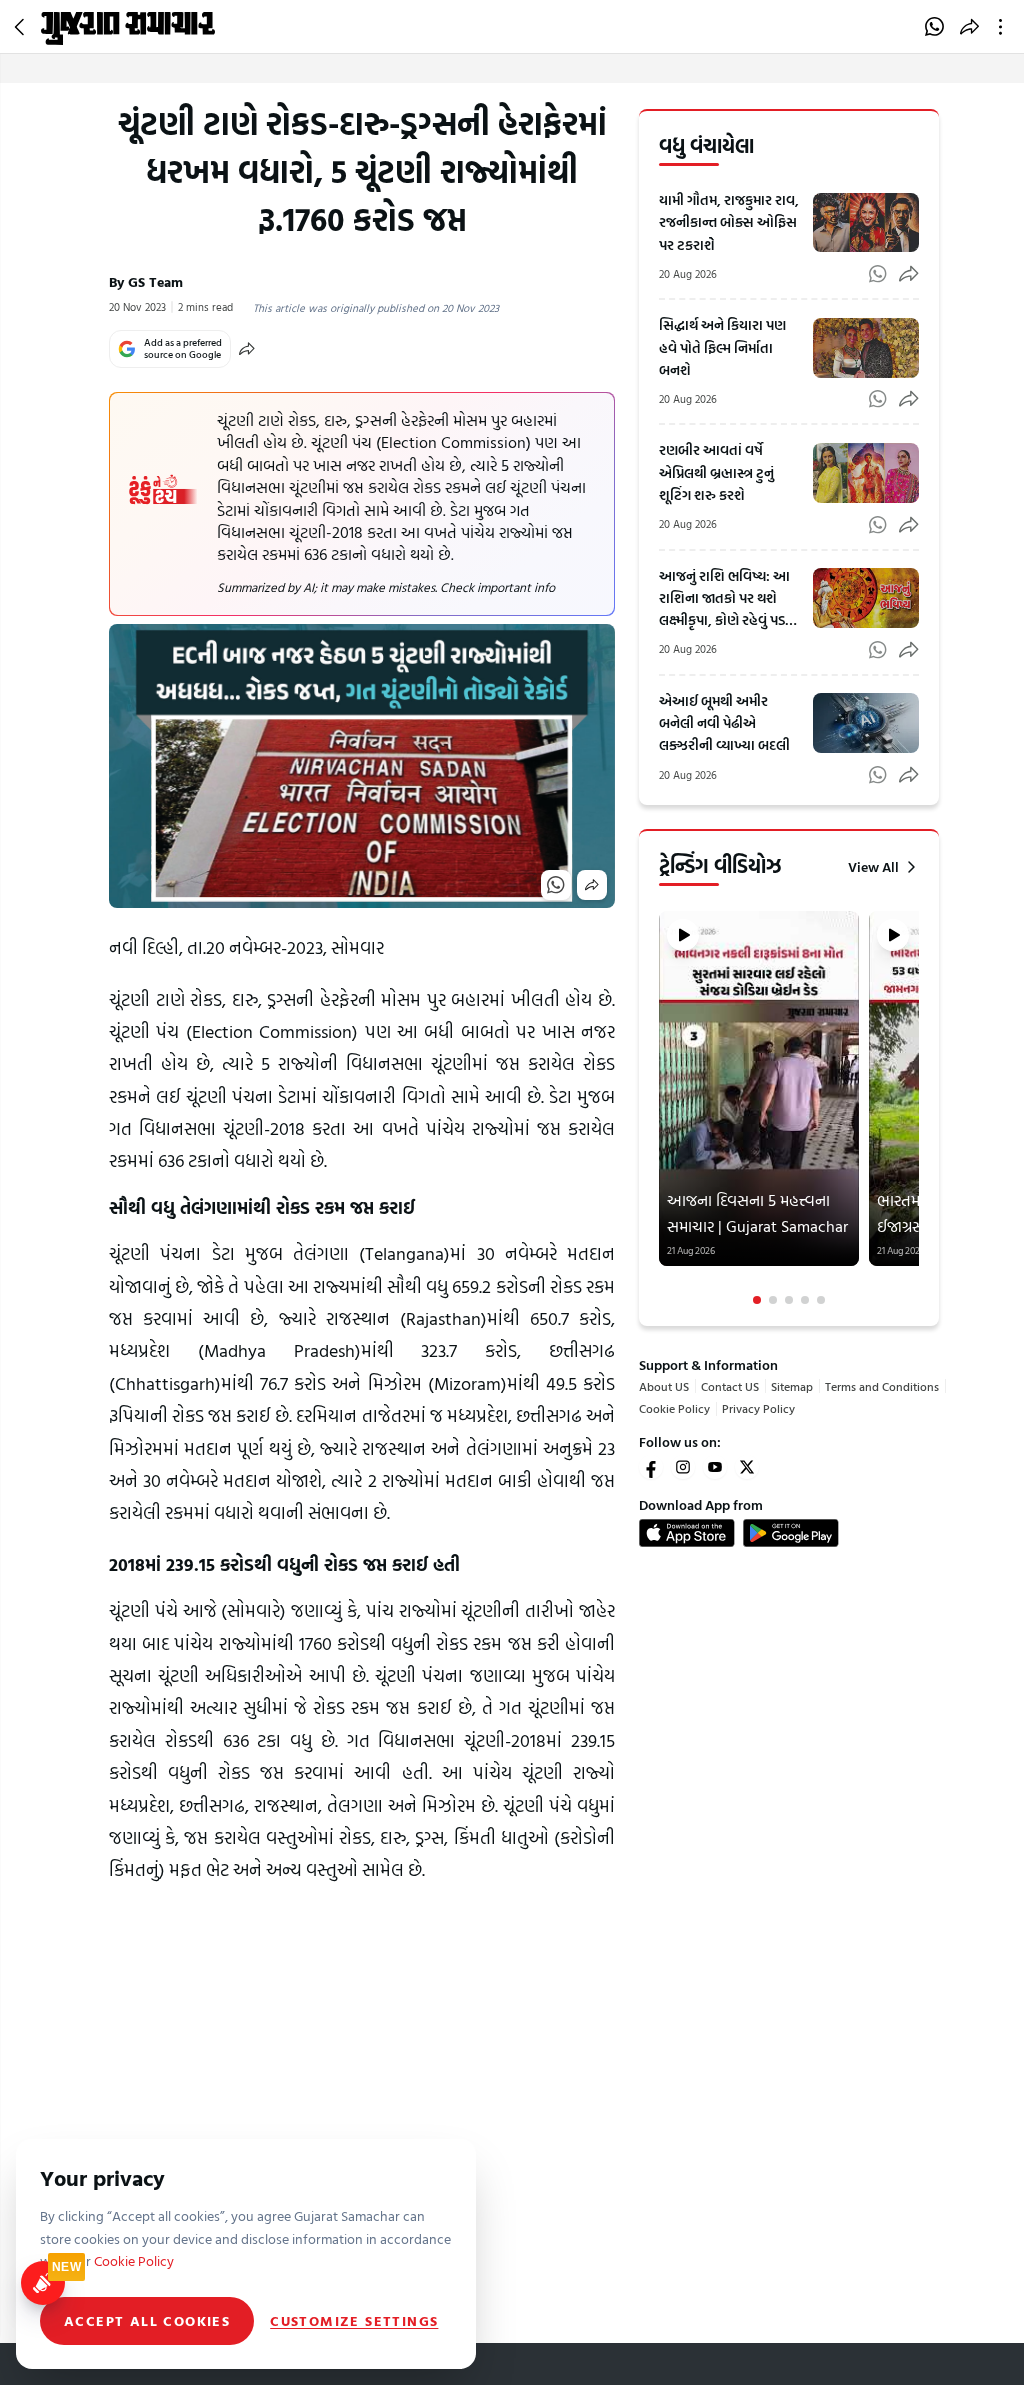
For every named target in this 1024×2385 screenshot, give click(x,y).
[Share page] (969, 27)
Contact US (730, 1386)
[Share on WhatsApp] (934, 27)
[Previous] (661, 1109)
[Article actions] (1004, 27)
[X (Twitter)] (747, 1467)
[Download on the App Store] (687, 1533)
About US (664, 1386)
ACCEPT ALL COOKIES (147, 2320)
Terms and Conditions (882, 1386)
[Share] (247, 349)
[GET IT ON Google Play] (791, 1533)
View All (873, 867)
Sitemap (792, 1386)
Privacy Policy (758, 1408)
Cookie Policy (674, 1408)
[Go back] (22, 27)
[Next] (917, 1109)
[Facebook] (651, 1467)
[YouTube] (715, 1467)
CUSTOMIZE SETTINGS (354, 2321)
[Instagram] (683, 1467)
